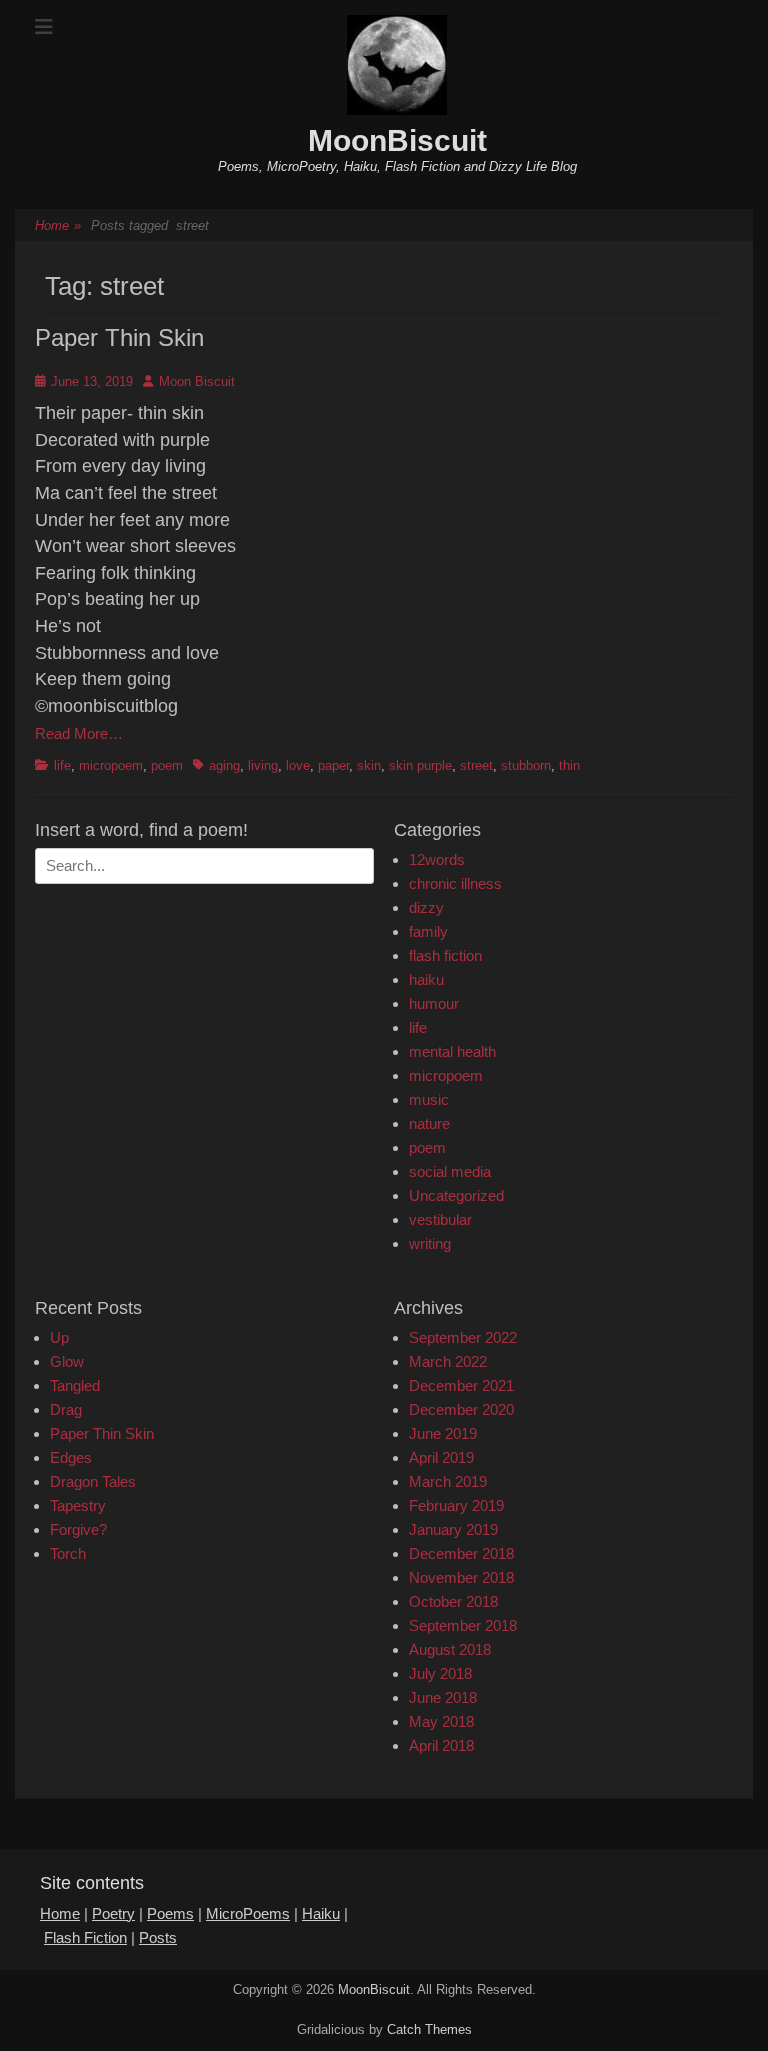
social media (450, 1171)
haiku (426, 979)
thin (569, 765)
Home (58, 225)
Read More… (79, 733)
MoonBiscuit (397, 140)
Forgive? (78, 1529)
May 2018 (441, 1721)
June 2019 (443, 1433)
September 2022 (463, 1337)
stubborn (526, 765)
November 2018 (461, 1577)
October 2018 (453, 1601)
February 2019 (456, 1505)
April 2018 (441, 1745)
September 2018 (463, 1625)
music (429, 1099)
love (298, 765)
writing (430, 1243)
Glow (67, 1361)
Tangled (75, 1385)
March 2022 (448, 1361)
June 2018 (443, 1697)
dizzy (426, 907)
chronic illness (455, 883)
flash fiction (445, 955)
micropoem (111, 765)
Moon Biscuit (197, 381)
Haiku (321, 1913)
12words (437, 859)
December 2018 (461, 1553)
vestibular (440, 1219)
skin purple (420, 765)
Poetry (113, 1913)
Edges (71, 1457)
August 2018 (450, 1649)
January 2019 (453, 1529)
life (62, 765)
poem (167, 765)
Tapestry (78, 1505)
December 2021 (461, 1385)
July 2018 (440, 1673)
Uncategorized (456, 1195)
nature (429, 1123)
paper (333, 765)
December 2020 (461, 1409)
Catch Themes (429, 2029)
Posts (158, 1937)
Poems (170, 1913)
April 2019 (441, 1457)
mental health (452, 1051)
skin (369, 765)
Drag (66, 1409)
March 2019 (448, 1481)
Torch (68, 1553)
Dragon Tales (93, 1481)
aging (224, 765)
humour (434, 1003)
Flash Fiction (85, 1937)
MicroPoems (248, 1913)
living (263, 765)
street (476, 765)
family (428, 931)
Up (59, 1337)
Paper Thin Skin (119, 337)
